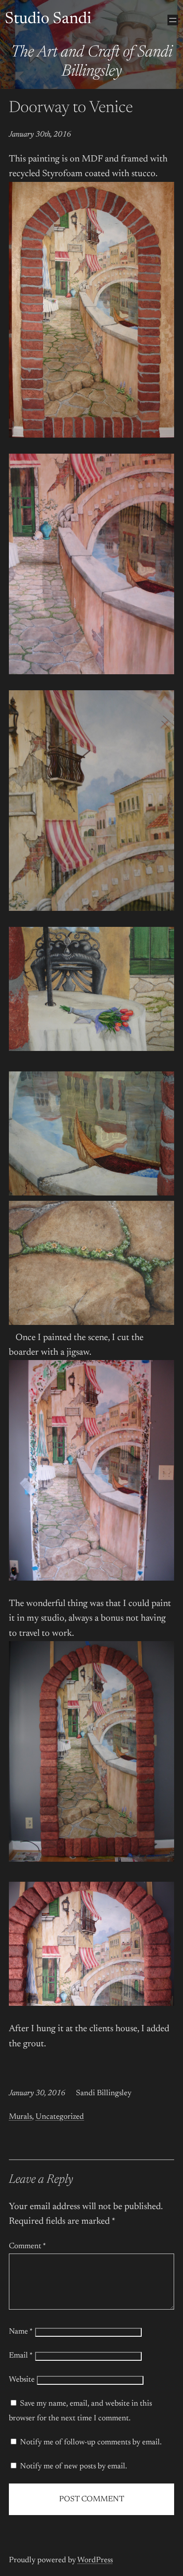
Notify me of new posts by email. (74, 2467)
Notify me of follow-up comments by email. (91, 2443)
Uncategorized (60, 2117)
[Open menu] (173, 20)
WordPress (95, 2560)
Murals (20, 2117)
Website (22, 2380)
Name (21, 2332)
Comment (28, 2246)
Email (21, 2356)
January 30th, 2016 (40, 135)
